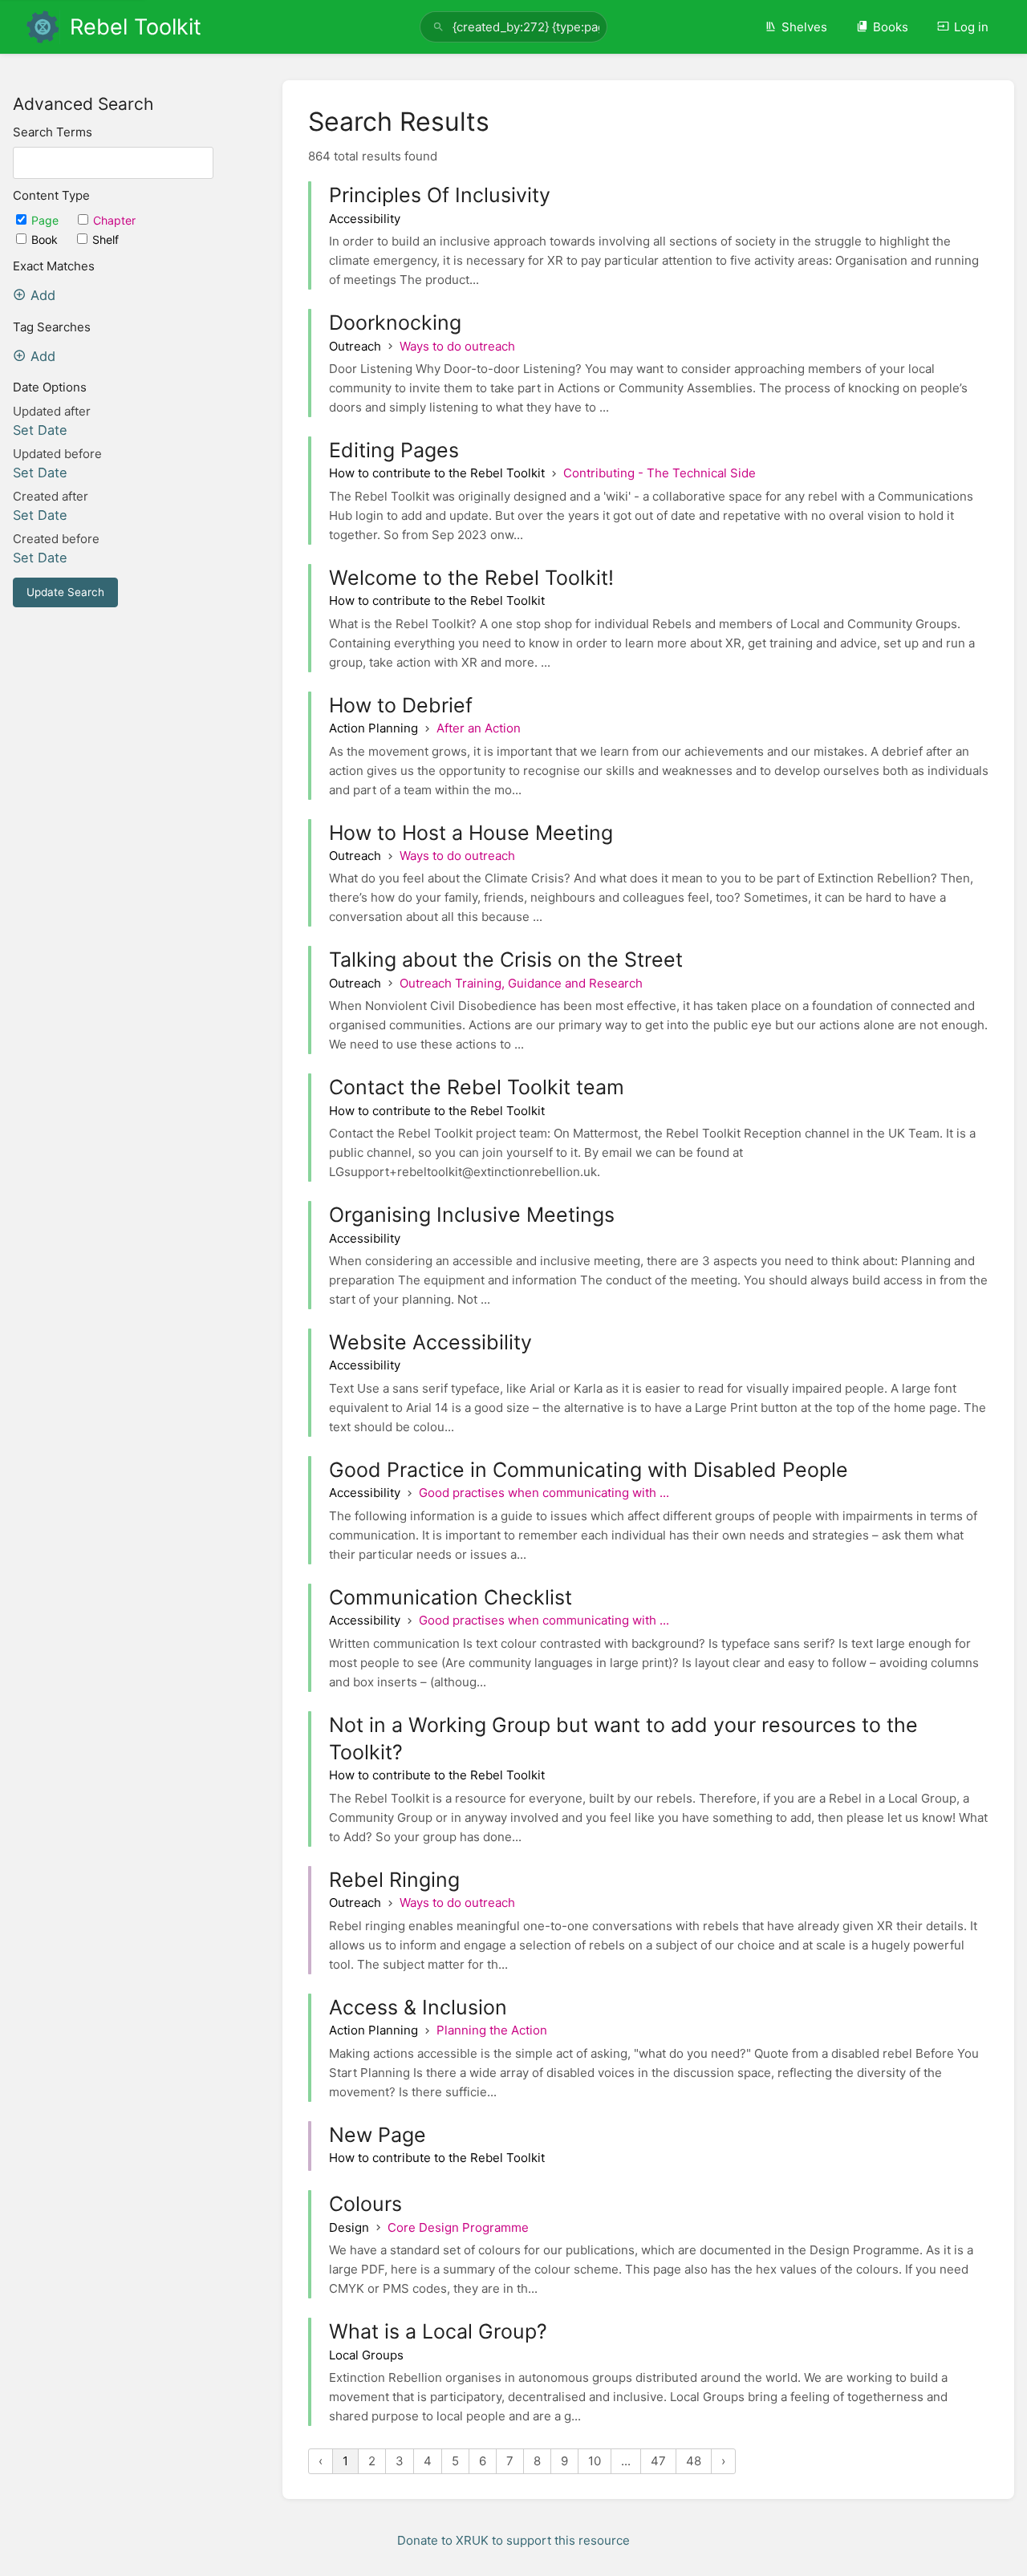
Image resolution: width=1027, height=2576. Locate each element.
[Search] (438, 27)
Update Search (65, 592)
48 (694, 2461)
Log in (971, 27)
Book (46, 239)
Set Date (40, 430)
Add (43, 295)
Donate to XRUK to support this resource (513, 2540)
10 (595, 2461)
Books (891, 27)
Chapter (114, 220)
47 (658, 2461)
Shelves (804, 27)
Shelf (106, 239)
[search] (513, 27)
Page (47, 220)
